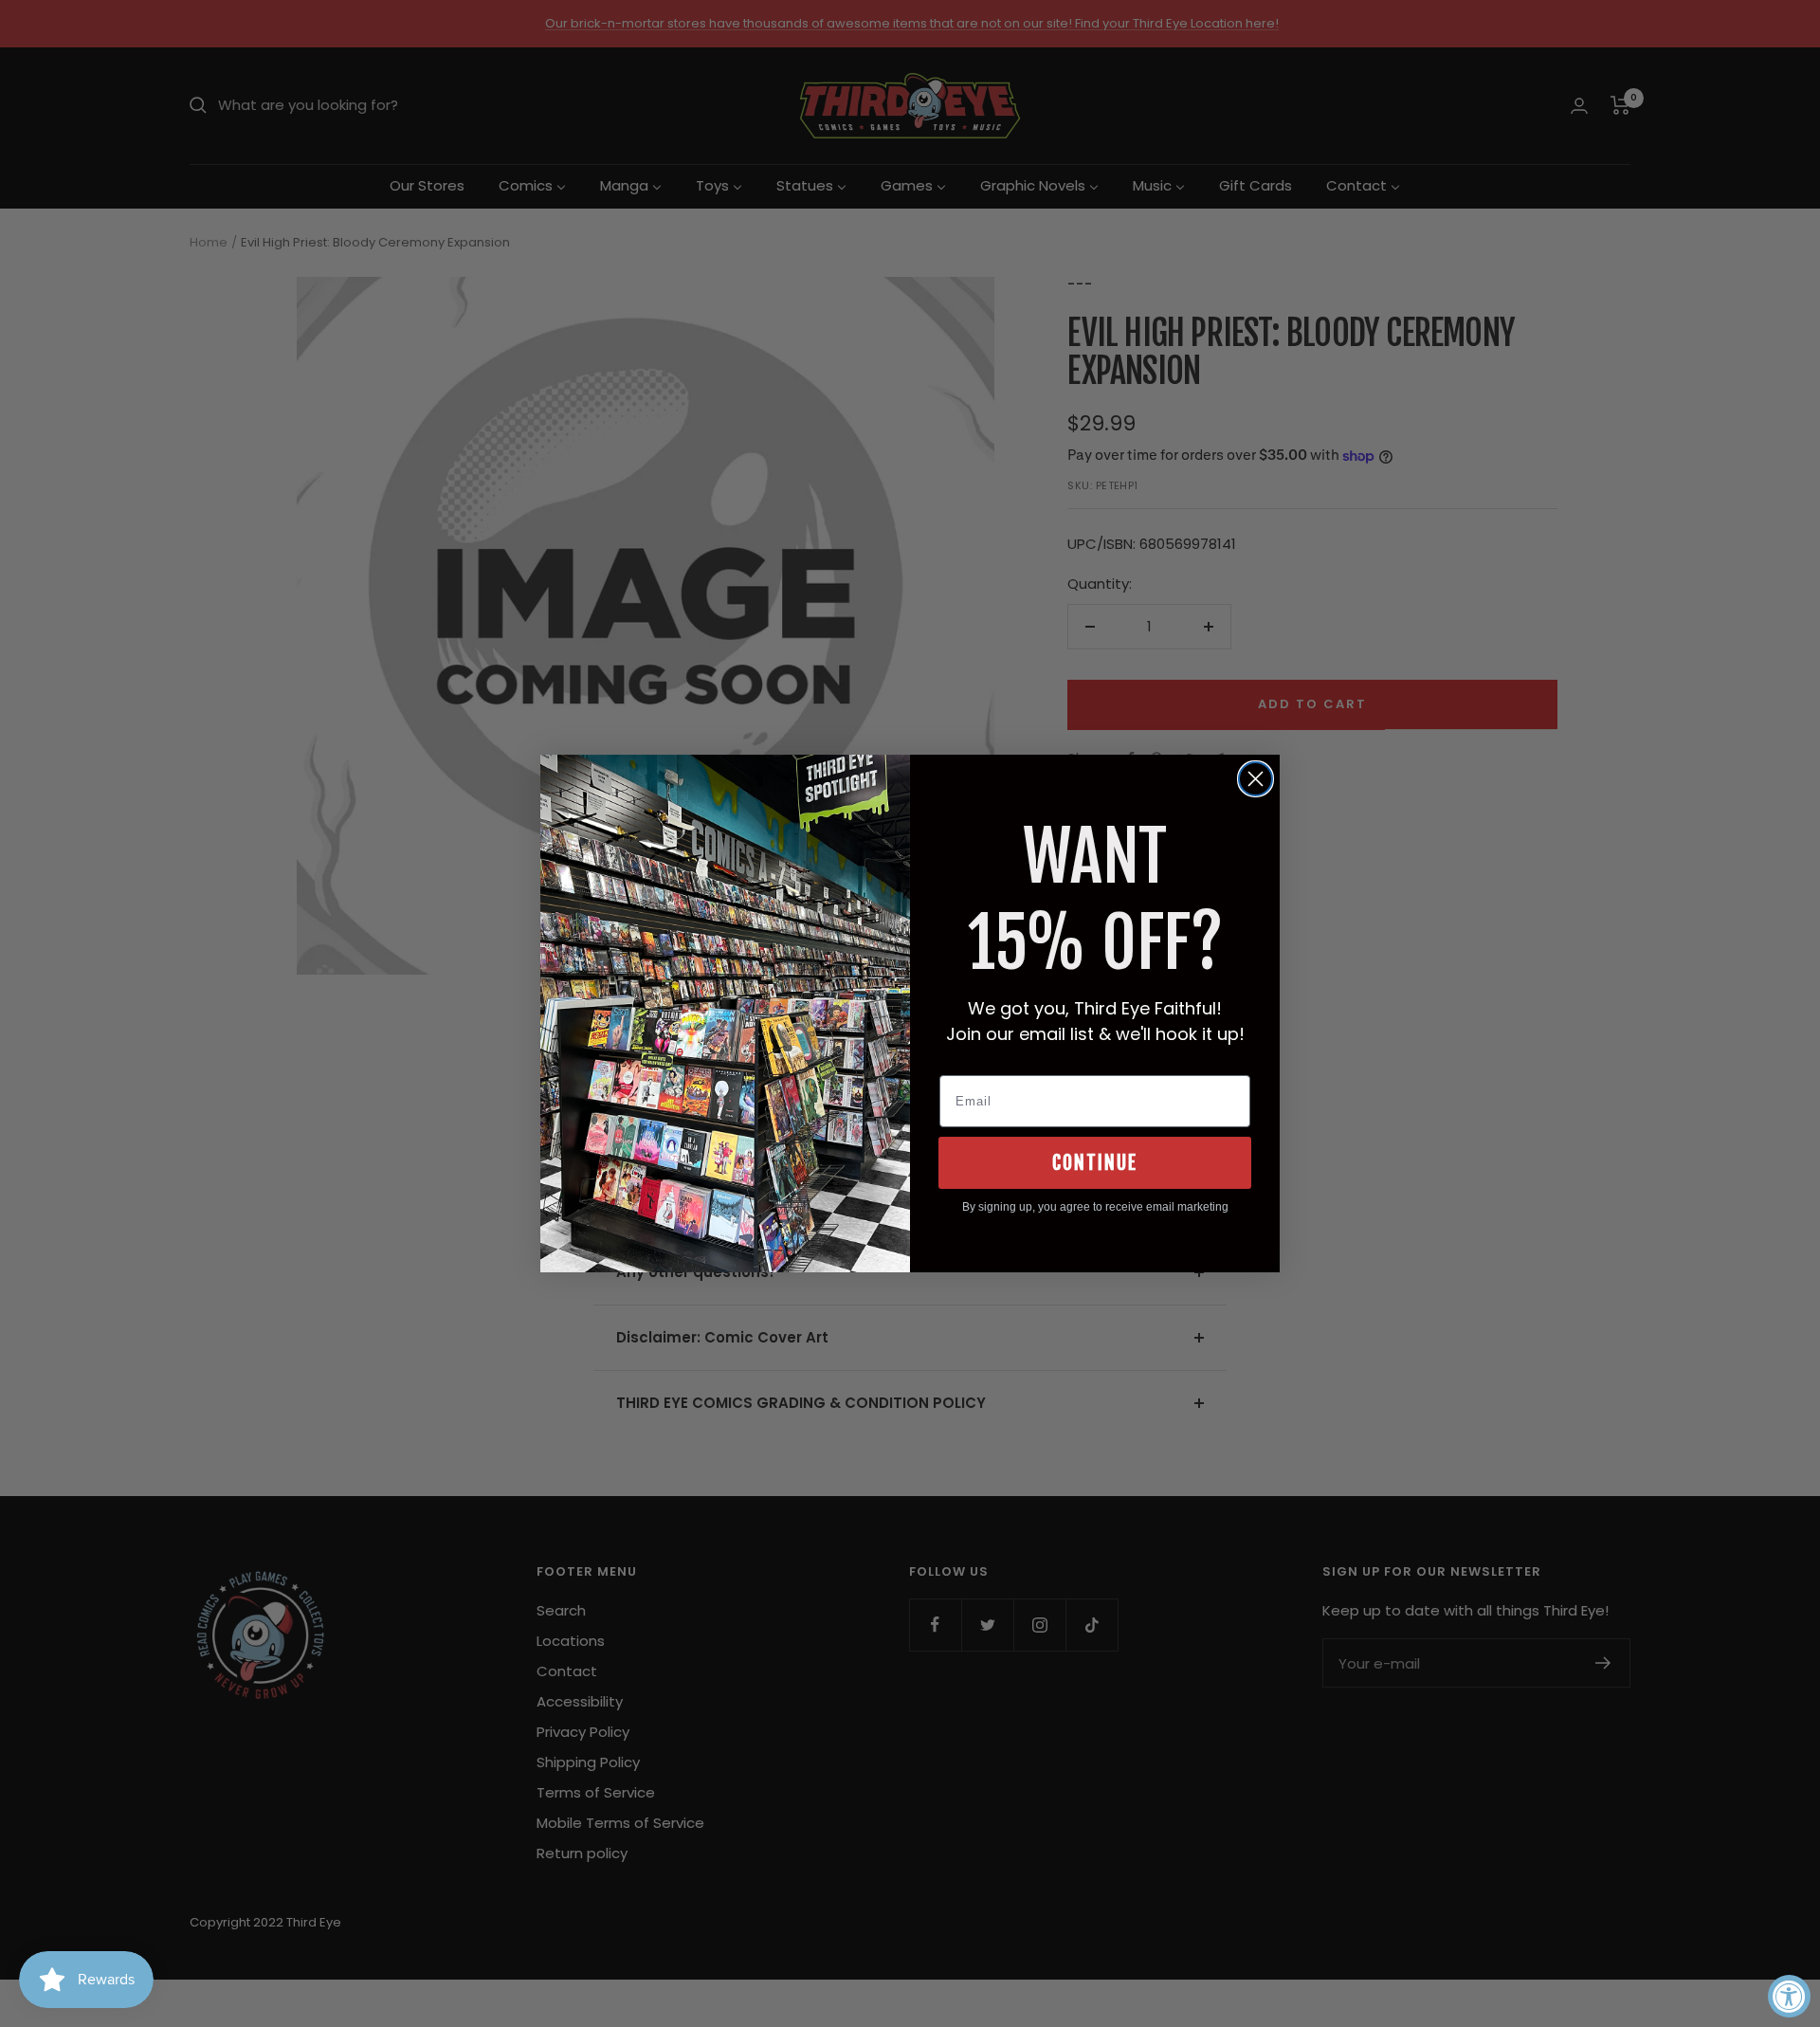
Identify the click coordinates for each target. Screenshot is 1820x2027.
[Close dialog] (1256, 779)
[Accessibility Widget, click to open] (1789, 1996)
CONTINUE (1095, 1163)
